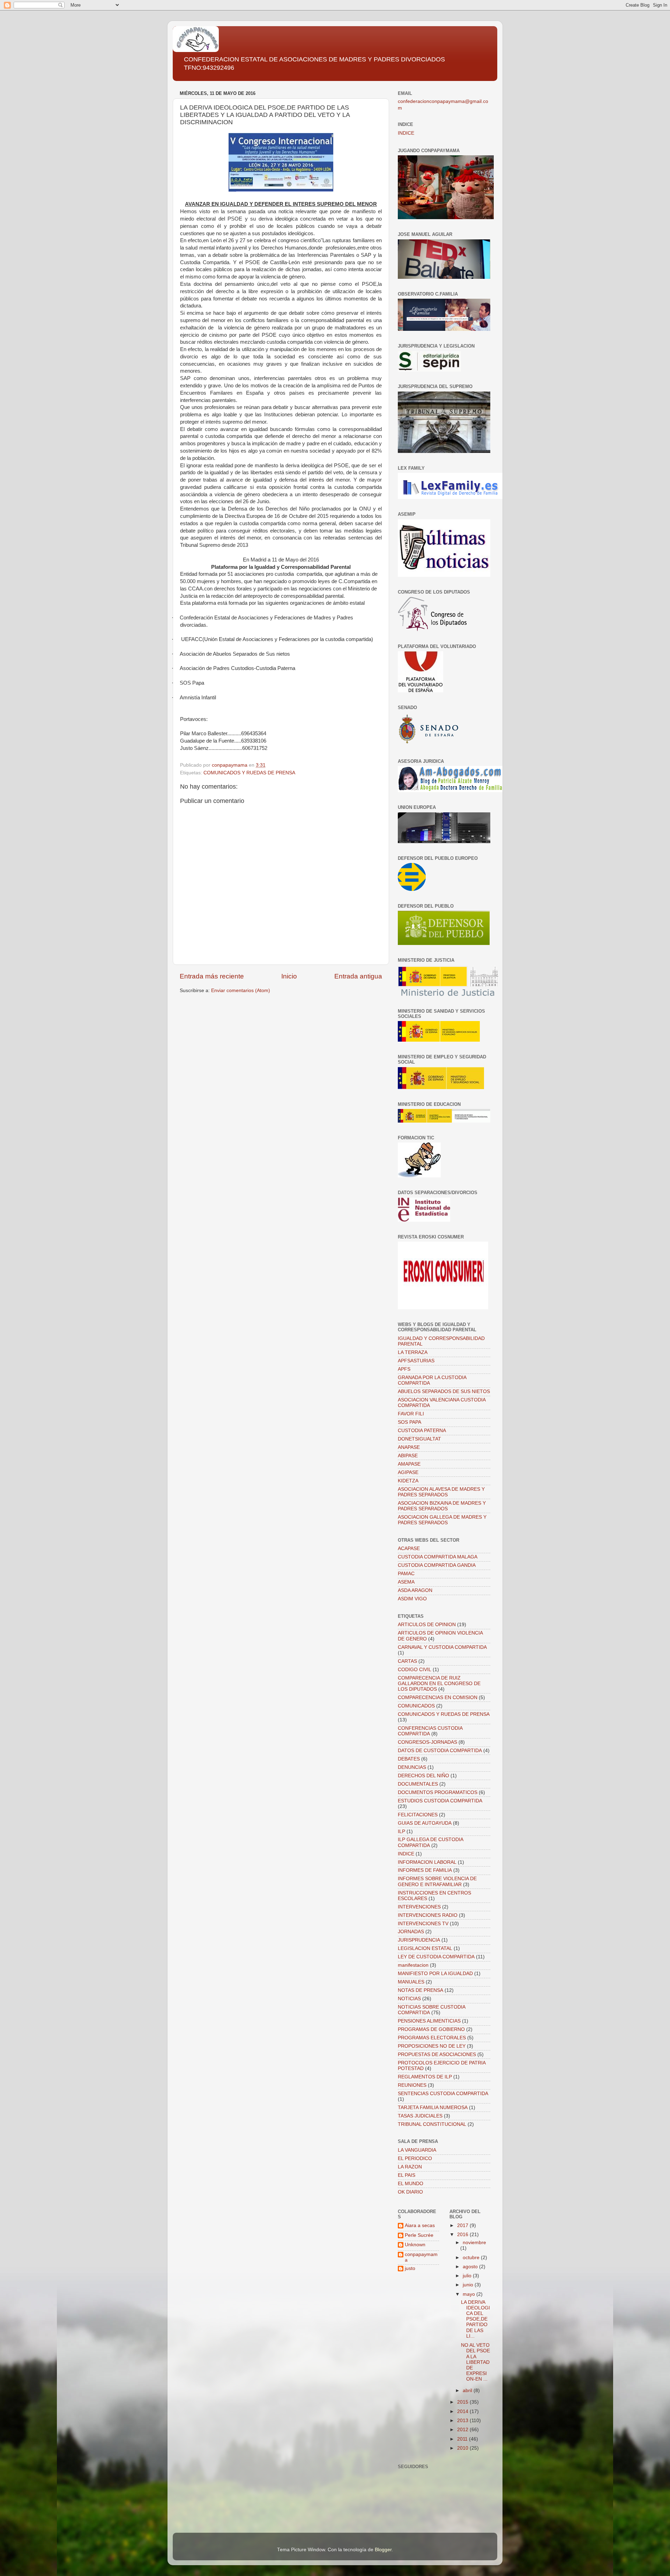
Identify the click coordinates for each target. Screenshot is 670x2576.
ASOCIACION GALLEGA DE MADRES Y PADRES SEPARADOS (442, 1520)
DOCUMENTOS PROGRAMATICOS (438, 1792)
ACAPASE (409, 1548)
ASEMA (406, 1582)
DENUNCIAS (412, 1767)
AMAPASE (409, 1464)
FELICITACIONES (418, 1815)
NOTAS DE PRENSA (420, 1990)
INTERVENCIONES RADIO (428, 1915)
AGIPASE (408, 1472)
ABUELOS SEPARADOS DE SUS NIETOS (444, 1391)
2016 (463, 2235)
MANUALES (411, 1982)
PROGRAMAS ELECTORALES (432, 2038)
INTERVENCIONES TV (423, 1924)
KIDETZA (408, 1481)
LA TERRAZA (413, 1352)
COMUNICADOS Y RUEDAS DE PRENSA (249, 773)
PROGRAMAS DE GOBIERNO (431, 2029)
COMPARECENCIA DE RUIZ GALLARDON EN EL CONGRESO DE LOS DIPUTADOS (439, 1684)
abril (468, 2391)
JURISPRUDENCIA (419, 1940)
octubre (472, 2258)
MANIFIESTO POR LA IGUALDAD (435, 1974)
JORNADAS (411, 1932)
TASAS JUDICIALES (420, 2116)
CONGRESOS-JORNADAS (427, 1742)
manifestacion (413, 1965)
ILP (401, 1832)
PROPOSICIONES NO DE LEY (432, 2046)
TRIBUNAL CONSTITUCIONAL (432, 2124)
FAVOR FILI (411, 1414)
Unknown (415, 2245)
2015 (463, 2402)
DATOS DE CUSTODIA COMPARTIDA (440, 1751)
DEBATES (409, 1759)
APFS (404, 1369)
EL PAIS (407, 2175)
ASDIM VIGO (412, 1599)
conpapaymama (421, 2257)
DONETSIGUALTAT (419, 1439)
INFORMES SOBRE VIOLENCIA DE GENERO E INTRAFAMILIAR (437, 1881)
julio (468, 2276)
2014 (463, 2411)
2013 (463, 2421)
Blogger (383, 2550)
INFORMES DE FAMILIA (425, 1870)
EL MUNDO (411, 2184)
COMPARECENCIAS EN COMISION (438, 1698)
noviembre (474, 2243)
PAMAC (406, 1574)
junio (469, 2285)
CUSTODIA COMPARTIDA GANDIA (437, 1565)
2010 (463, 2448)
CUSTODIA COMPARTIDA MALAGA (438, 1557)
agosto (471, 2267)
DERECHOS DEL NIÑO (423, 1776)
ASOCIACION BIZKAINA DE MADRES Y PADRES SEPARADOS (442, 1506)
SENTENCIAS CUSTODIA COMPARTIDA (443, 2094)
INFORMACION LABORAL (427, 1862)
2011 (463, 2439)
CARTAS (407, 1661)
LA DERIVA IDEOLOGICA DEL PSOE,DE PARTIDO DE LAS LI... (475, 2319)
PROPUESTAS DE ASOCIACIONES (437, 2054)
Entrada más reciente (212, 976)
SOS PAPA (410, 1422)
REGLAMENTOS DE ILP (425, 2077)
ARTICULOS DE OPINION (427, 1625)
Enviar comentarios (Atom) (241, 991)
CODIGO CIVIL (415, 1670)
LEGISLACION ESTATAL (425, 1948)
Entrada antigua (358, 976)
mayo (470, 2294)
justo (410, 2268)
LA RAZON (410, 2167)
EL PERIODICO (415, 2158)
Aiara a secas (420, 2225)
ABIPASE (408, 1456)
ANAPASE (409, 1447)
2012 (463, 2430)
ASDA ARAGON (415, 1590)
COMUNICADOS (416, 1706)
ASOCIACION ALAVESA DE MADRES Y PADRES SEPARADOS (441, 1492)
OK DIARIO (410, 2192)
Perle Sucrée (419, 2235)
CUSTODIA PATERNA (422, 1431)
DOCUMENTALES (418, 1784)
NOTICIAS (409, 1999)
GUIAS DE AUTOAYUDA (425, 1823)
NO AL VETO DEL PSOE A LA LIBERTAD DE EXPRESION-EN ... (475, 2362)
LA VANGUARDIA (417, 2150)
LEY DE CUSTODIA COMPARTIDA (436, 1957)
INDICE (406, 133)
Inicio (289, 976)
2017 (463, 2225)
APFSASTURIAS (416, 1361)
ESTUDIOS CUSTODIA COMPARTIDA (440, 1801)
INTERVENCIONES (419, 1907)
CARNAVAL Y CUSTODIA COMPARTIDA (442, 1647)
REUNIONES (412, 2085)
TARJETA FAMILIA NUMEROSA (433, 2108)
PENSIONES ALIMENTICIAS (429, 2021)
